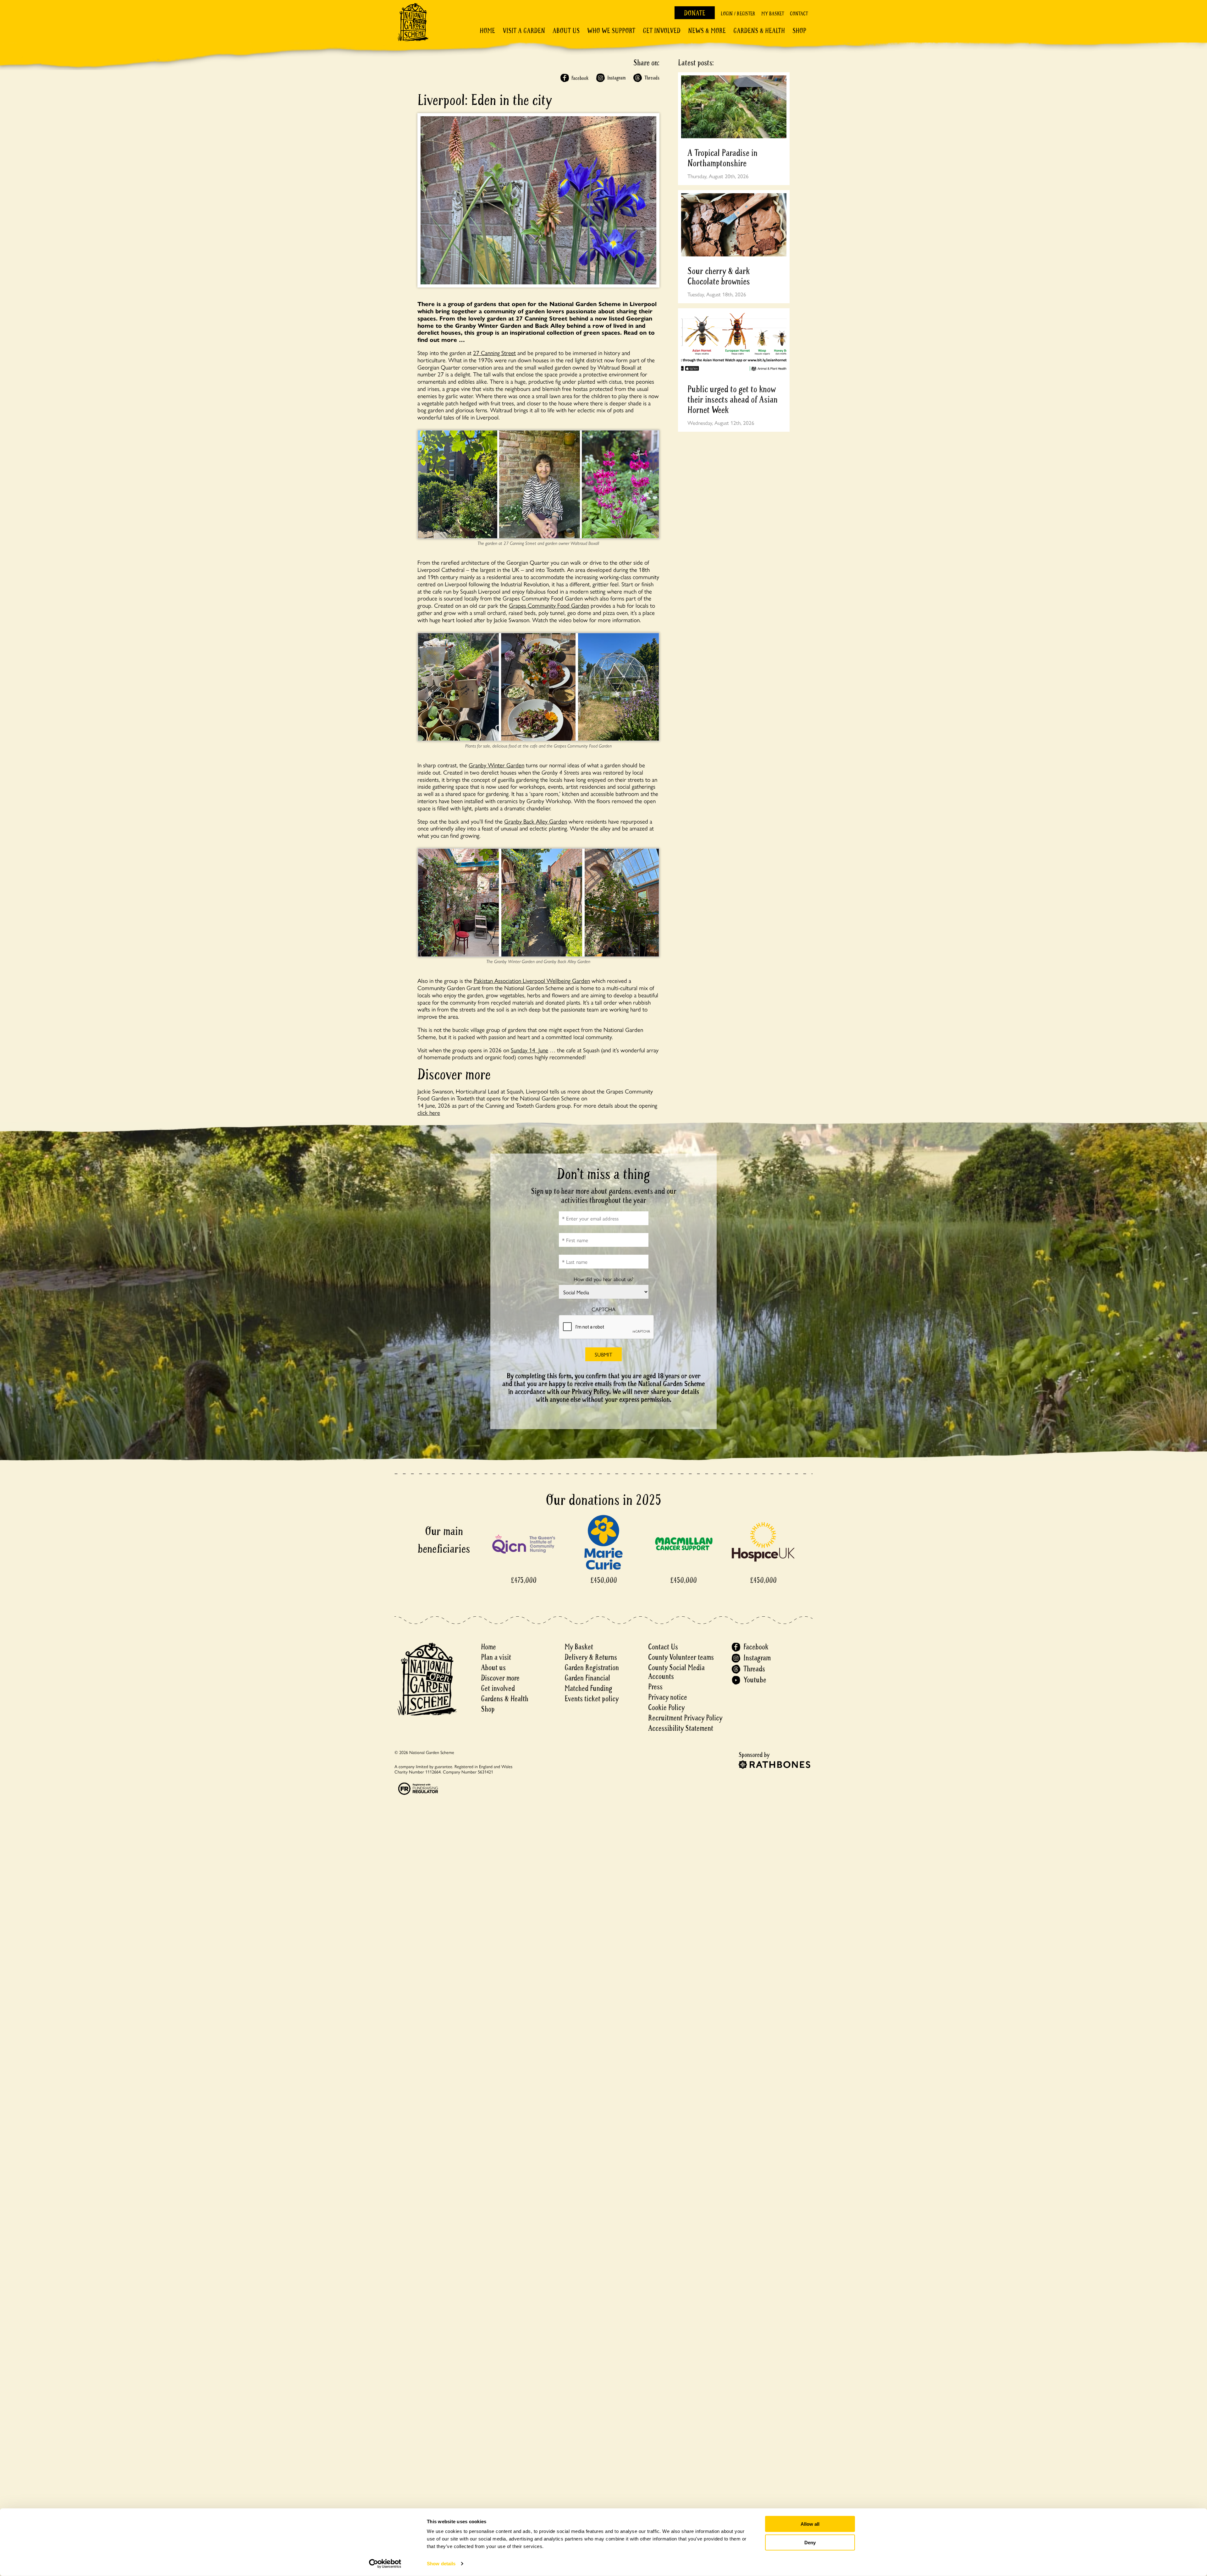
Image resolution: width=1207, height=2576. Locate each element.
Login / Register (738, 14)
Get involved (662, 31)
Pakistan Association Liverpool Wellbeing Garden (532, 980)
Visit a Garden (524, 31)
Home (487, 31)
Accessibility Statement (681, 1728)
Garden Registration (592, 1668)
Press (655, 1687)
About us (493, 1668)
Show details (441, 2564)
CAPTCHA (603, 1309)
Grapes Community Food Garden (549, 605)
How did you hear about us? (603, 1279)
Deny (810, 2542)
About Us (566, 31)
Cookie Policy (666, 1708)
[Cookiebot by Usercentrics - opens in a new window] (385, 2564)
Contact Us (663, 1647)
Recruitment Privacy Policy (685, 1718)
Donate (695, 13)
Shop (799, 31)
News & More (707, 31)
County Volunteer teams (681, 1657)
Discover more (500, 1678)
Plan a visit (496, 1657)
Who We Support (611, 31)
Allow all (810, 2524)
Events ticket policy (592, 1699)
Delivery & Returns (591, 1657)
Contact (799, 14)
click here (429, 1112)
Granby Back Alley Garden (536, 821)
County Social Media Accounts (676, 1672)
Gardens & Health (759, 31)
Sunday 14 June (529, 1050)
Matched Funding (588, 1688)
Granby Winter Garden (496, 765)
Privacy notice (668, 1697)
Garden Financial (587, 1678)
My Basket (773, 14)
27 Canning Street (494, 353)
